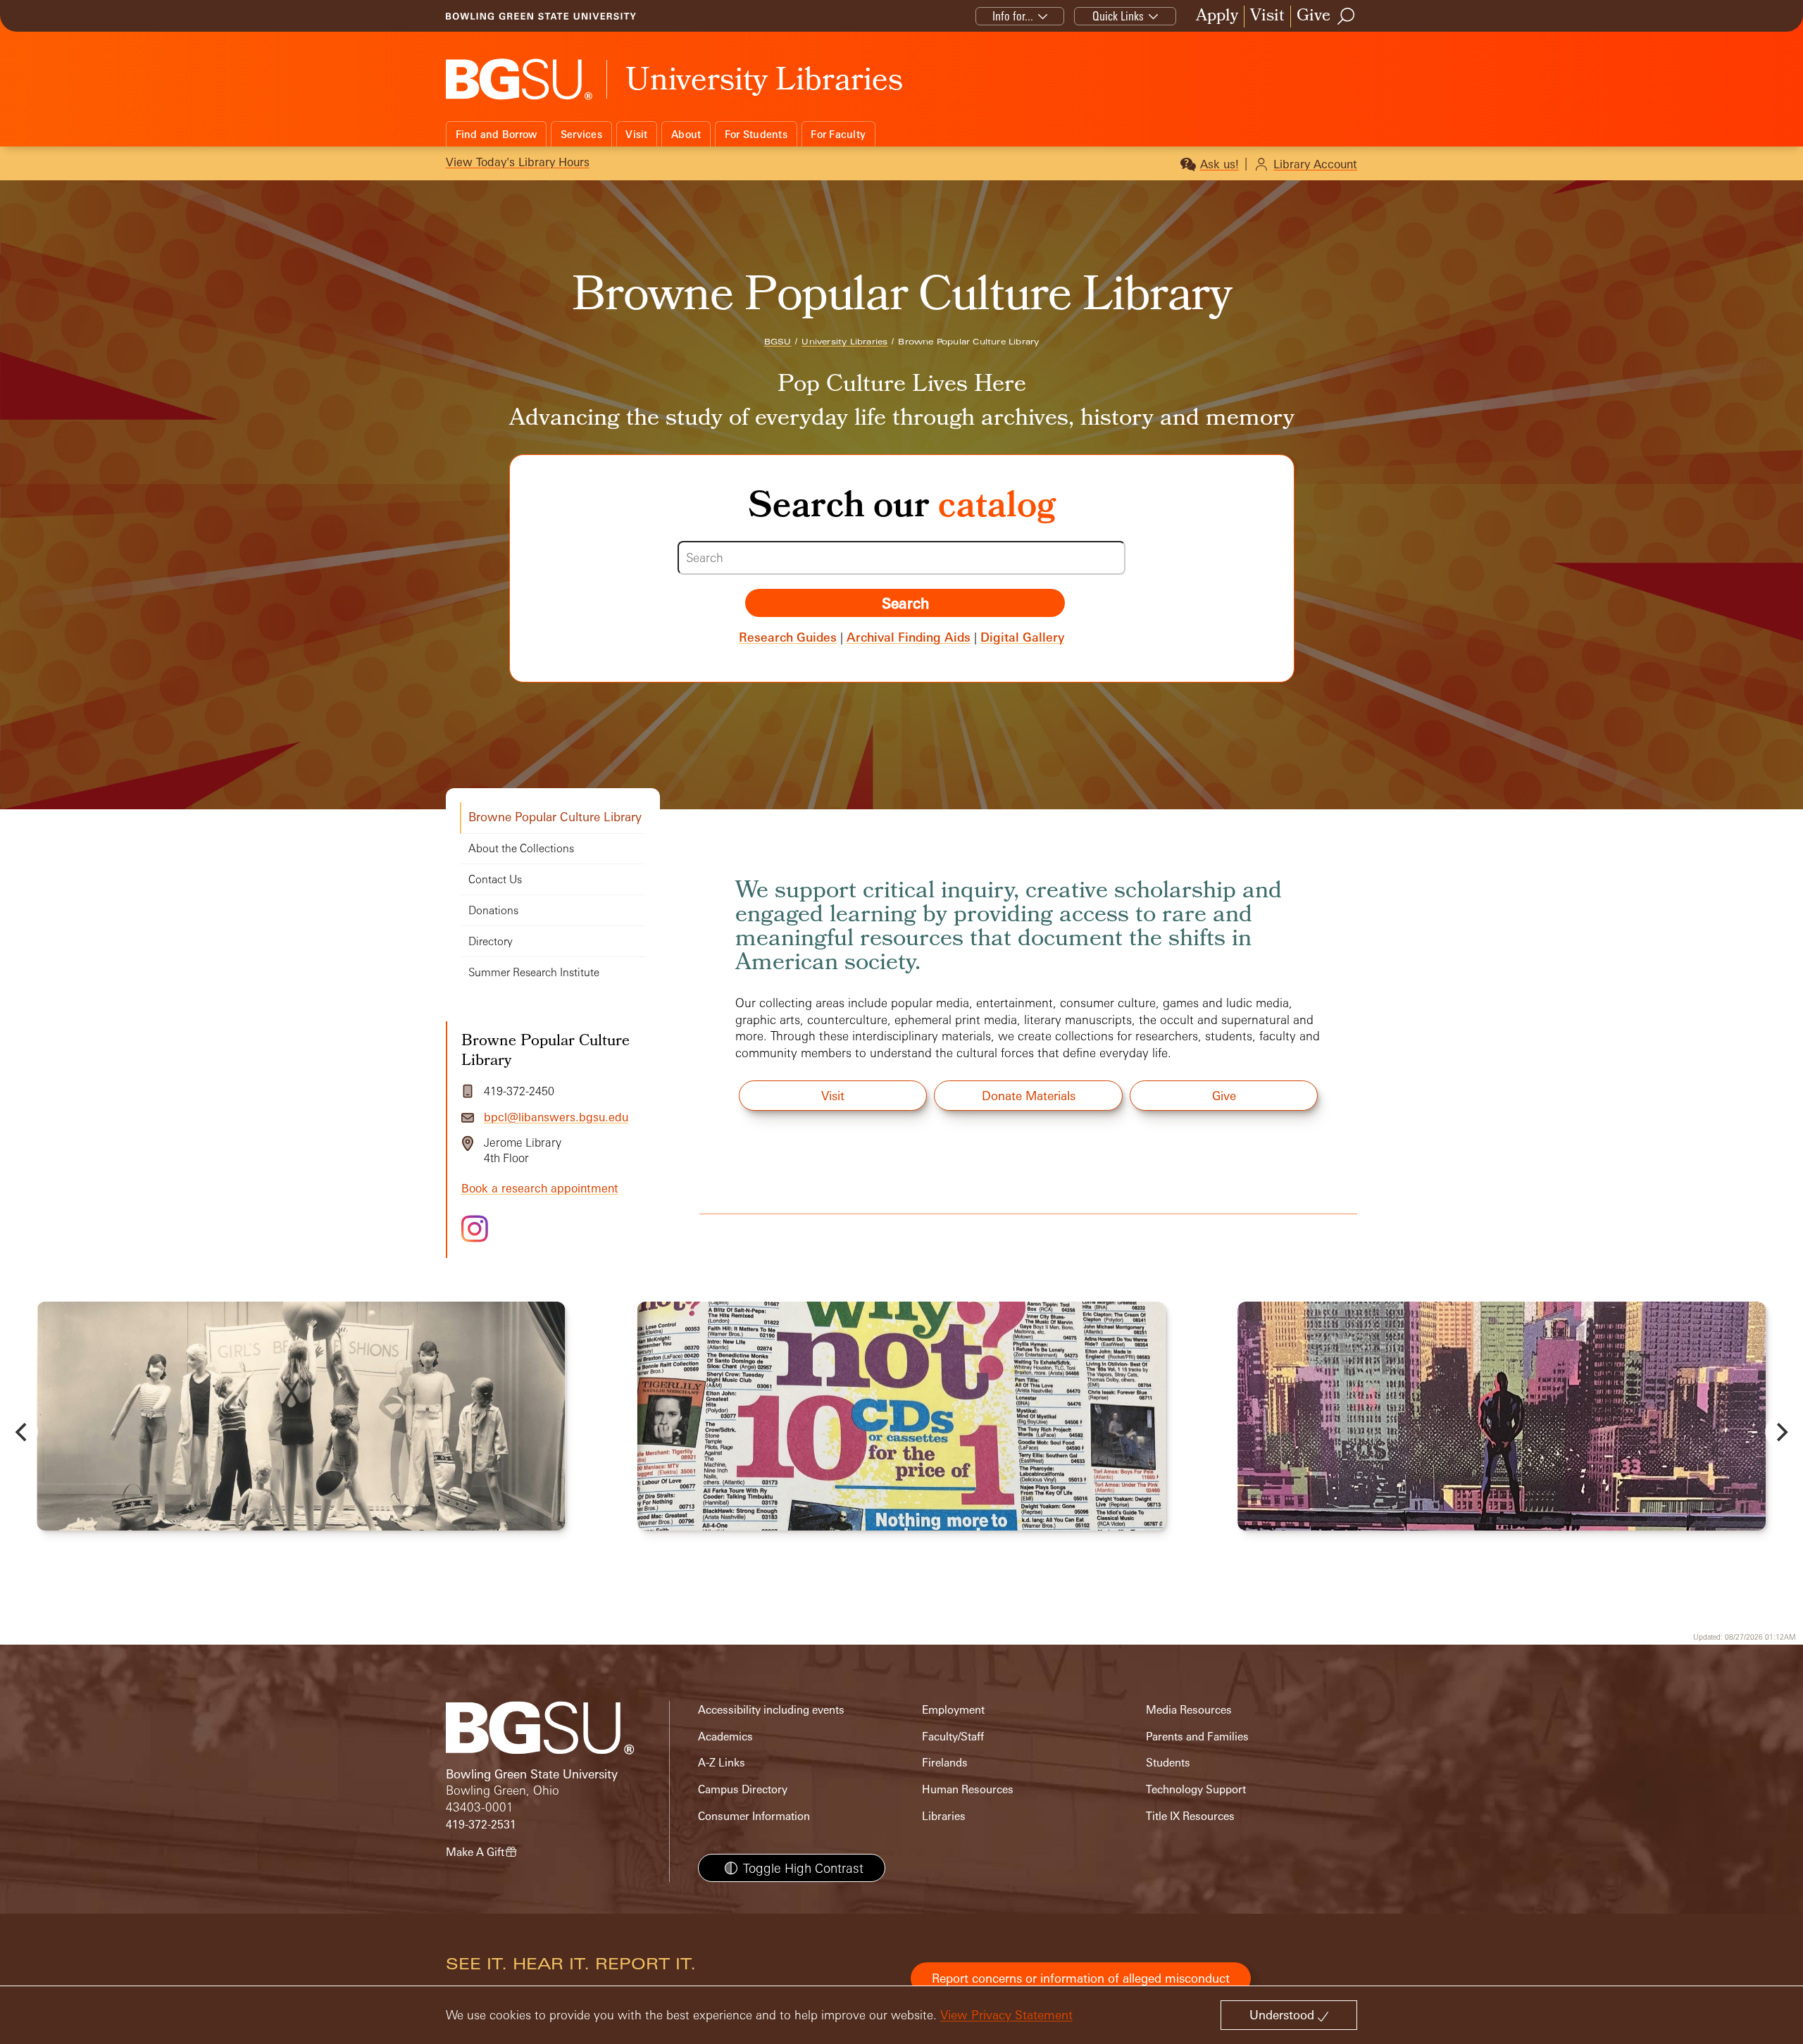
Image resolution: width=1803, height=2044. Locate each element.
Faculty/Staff (953, 1737)
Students (1168, 1763)
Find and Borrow (497, 134)
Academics (725, 1737)
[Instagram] (475, 1229)
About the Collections (521, 848)
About (686, 134)
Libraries (944, 1816)
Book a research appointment (540, 1188)
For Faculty (838, 134)
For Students (756, 134)
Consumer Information (754, 1816)
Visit (1267, 17)
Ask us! (1219, 164)
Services (581, 134)
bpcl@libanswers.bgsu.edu (556, 1117)
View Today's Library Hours (518, 162)
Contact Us (495, 879)
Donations (493, 910)
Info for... (1013, 16)
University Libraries (844, 342)
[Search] (1347, 16)
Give (1314, 17)
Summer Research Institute (534, 972)
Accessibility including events (771, 1710)
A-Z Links (722, 1763)
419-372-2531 (481, 1825)
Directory (491, 941)
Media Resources (1189, 1710)
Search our (902, 509)
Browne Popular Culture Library (555, 817)
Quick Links (1118, 16)
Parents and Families (1197, 1737)
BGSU (778, 342)
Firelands (945, 1763)
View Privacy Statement (1006, 2015)
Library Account (1315, 164)
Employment (953, 1710)
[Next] (1780, 1432)
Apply (1217, 17)
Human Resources (968, 1789)
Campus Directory (743, 1789)
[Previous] (23, 1432)
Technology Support (1196, 1789)
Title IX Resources (1190, 1816)
